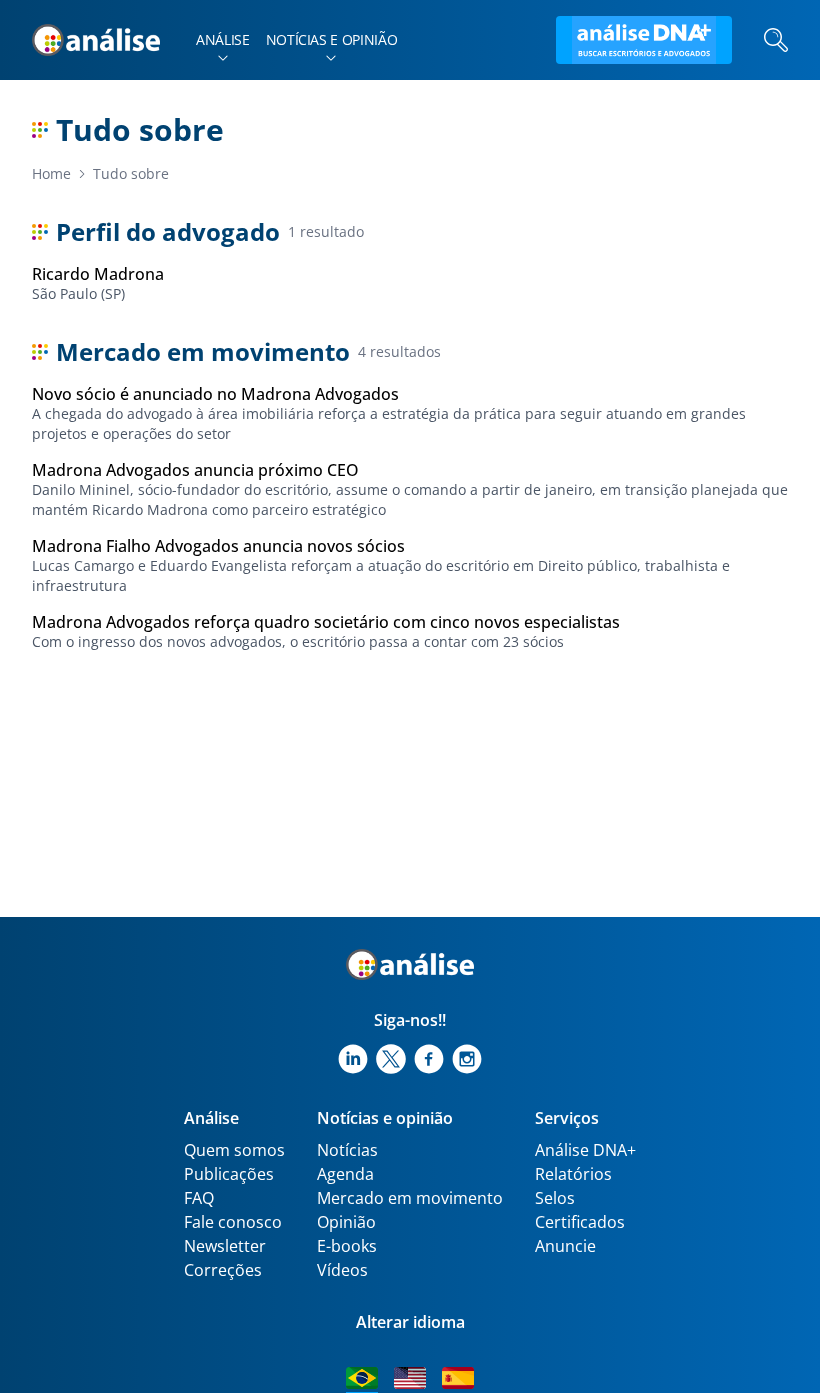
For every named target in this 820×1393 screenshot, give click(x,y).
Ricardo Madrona (98, 274)
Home (51, 173)
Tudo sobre (131, 173)
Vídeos (342, 1270)
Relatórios (573, 1174)
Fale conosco (233, 1222)
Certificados (580, 1222)
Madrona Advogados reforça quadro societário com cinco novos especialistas (326, 622)
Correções (223, 1270)
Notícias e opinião (332, 39)
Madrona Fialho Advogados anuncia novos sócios (218, 546)
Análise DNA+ (585, 1150)
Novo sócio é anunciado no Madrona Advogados (215, 394)
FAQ (199, 1198)
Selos (555, 1198)
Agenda (345, 1174)
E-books (347, 1246)
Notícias (347, 1150)
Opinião (346, 1222)
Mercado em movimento (410, 1198)
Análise (223, 39)
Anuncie (565, 1246)
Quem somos (234, 1150)
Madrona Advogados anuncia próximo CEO (195, 470)
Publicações (229, 1174)
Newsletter (225, 1246)
